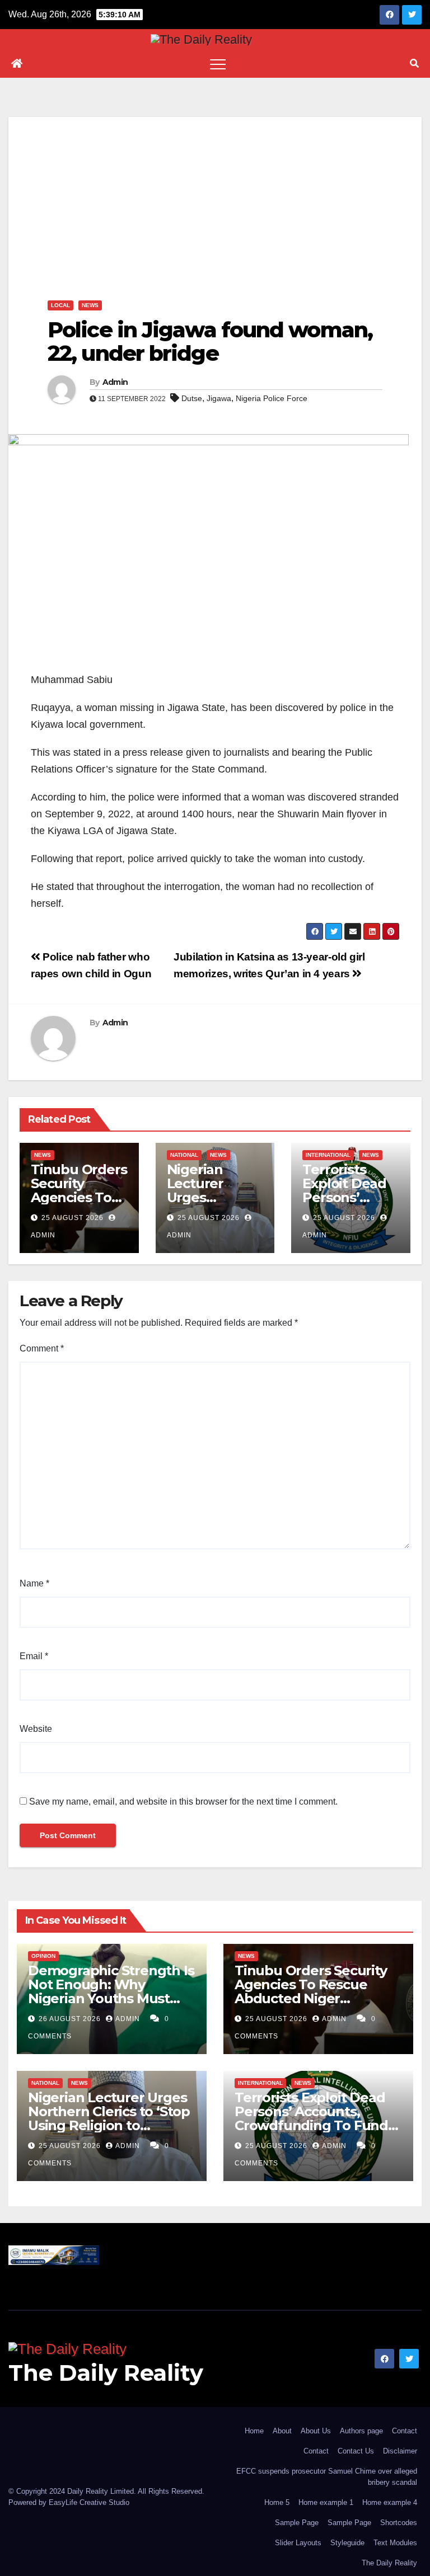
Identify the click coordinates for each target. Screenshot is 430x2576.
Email (34, 1656)
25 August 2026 (73, 1218)
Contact (405, 2431)
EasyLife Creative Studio (89, 2502)
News (90, 305)
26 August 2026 (71, 2019)
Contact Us (356, 2451)
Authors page (361, 2431)
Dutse (192, 398)
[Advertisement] (215, 195)
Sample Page (297, 2523)
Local (60, 305)
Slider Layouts (298, 2543)
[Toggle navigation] (218, 64)
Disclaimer (400, 2451)
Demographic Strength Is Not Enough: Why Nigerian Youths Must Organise (111, 1991)
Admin (115, 382)
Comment (42, 1348)
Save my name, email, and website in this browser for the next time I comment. (183, 1802)
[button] (414, 63)
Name (34, 1583)
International (328, 1155)
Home (254, 2431)
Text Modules (395, 2543)
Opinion (43, 1956)
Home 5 (277, 2502)
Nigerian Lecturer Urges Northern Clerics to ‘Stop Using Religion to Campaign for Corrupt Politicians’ (109, 2125)
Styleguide (347, 2543)
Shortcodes (399, 2523)
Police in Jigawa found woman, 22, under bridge (210, 342)
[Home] (17, 64)
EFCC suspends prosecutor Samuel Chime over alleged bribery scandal (327, 2477)
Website (36, 1729)
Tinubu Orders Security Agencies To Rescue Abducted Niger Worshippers (311, 1991)
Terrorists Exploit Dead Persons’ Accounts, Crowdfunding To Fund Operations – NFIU (311, 2118)
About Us (316, 2431)
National (184, 1155)
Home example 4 (390, 2502)
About (282, 2431)
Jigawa (219, 398)
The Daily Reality (106, 2373)
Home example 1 (326, 2502)
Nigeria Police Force (272, 398)
